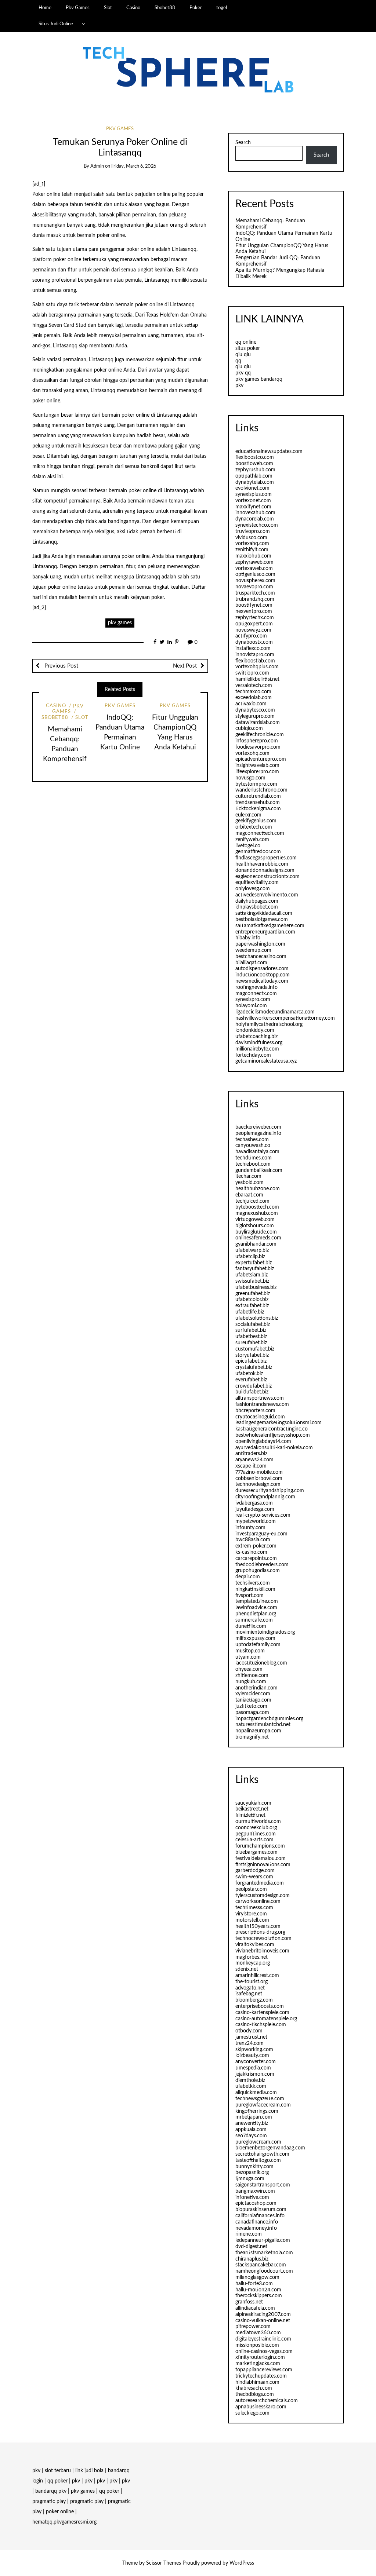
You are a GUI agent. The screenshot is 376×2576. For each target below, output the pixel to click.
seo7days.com (251, 2136)
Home (45, 8)
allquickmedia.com (256, 2093)
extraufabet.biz (252, 1306)
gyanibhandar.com (256, 1244)
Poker (196, 8)
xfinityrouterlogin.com (260, 2357)
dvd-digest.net (251, 2247)
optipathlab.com (254, 476)
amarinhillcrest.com (257, 1976)
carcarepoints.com (256, 1559)
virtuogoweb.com (255, 1220)
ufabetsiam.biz (252, 1275)
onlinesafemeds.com (258, 1238)
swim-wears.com (254, 1877)
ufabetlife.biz (250, 1312)
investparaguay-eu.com (261, 1534)
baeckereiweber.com (258, 1127)
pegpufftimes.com (256, 1834)
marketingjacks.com (258, 2364)
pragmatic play (49, 2502)
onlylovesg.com (253, 889)
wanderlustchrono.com (261, 790)
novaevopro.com (254, 587)
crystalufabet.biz (254, 1367)
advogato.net (250, 1988)
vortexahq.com (252, 544)
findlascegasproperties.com (266, 858)
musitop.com (250, 1651)
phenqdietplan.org (256, 1614)
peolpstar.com (251, 1889)
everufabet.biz (251, 1380)
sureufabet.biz (251, 1343)
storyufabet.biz (252, 1355)
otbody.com (249, 2031)
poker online (60, 2512)
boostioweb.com (254, 464)
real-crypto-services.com (263, 1515)
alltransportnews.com (260, 1398)
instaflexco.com (253, 648)
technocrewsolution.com (263, 1939)
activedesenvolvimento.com (267, 895)
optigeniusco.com (255, 574)
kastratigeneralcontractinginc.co (272, 1429)
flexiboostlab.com (255, 661)
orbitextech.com (254, 827)
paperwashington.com (260, 944)
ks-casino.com (251, 1552)
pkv (239, 386)
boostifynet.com (254, 605)
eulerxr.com (248, 815)
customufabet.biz (255, 1349)
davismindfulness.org (259, 1043)
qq (238, 361)
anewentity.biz (252, 2123)
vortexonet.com (253, 501)
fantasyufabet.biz (255, 1269)
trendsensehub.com (258, 803)
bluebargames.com (256, 1852)
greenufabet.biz (253, 1294)
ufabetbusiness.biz (256, 1287)
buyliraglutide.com (256, 1232)
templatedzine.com (257, 1601)
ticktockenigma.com (258, 809)
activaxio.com (251, 704)
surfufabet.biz (251, 1330)
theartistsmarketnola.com (264, 2253)
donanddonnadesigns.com (265, 870)
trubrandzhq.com (255, 599)
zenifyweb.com (252, 840)
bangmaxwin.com (255, 2191)
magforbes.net (252, 1957)
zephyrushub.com (255, 470)
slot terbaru (58, 2471)
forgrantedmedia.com (260, 1883)
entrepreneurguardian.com (265, 932)
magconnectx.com (256, 994)
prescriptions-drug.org (260, 1932)
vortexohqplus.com (257, 667)
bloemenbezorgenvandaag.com (270, 2148)
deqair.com (248, 1577)
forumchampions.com (260, 1846)
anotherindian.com (256, 1688)
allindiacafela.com (255, 2308)
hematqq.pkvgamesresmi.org (64, 2522)
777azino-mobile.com (259, 1472)
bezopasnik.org (252, 2173)
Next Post (185, 666)
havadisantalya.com (257, 1152)
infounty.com (250, 1528)
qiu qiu (243, 355)
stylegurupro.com (255, 716)
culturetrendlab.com (258, 796)
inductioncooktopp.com (263, 975)
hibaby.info (248, 938)
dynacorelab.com (255, 519)
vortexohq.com (252, 753)
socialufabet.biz (253, 1324)
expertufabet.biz (254, 1263)
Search (243, 143)
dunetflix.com (251, 1626)
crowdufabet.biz (254, 1386)
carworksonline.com (258, 1901)
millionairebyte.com (257, 1049)
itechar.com (248, 1176)
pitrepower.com (253, 2327)
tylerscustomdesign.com (263, 1896)
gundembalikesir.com (259, 1170)
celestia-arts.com (254, 1840)
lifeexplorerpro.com (257, 772)
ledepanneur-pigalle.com (263, 2240)
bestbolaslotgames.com (262, 920)
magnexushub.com (257, 1213)
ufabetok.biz (249, 1374)
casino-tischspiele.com (261, 2025)
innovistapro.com (255, 655)
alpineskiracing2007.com (263, 2314)
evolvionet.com (252, 488)
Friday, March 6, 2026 (134, 166)
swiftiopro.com (252, 673)
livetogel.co (248, 846)
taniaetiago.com (253, 1700)
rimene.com (249, 2234)
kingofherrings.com (257, 2111)
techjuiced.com (252, 1201)
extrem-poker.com (256, 1546)
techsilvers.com (253, 1583)
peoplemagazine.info (258, 1133)
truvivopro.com (253, 531)
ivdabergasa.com (254, 1503)
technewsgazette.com (260, 2099)
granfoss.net (249, 2302)
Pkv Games (78, 8)
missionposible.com (257, 2345)
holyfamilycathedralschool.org (269, 1024)
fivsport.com (250, 1596)
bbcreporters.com (255, 1411)
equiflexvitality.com (257, 883)
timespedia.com (253, 2068)
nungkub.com (251, 1682)
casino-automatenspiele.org (266, 2019)
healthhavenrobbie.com (262, 864)
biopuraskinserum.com (261, 2210)
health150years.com (258, 1926)
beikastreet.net (252, 1809)
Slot (108, 8)
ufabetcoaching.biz (256, 1037)
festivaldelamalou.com (261, 1859)
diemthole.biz (250, 2080)
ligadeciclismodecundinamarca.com (275, 1012)
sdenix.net (247, 1969)
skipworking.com (254, 2050)
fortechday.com (253, 1055)
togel (222, 8)
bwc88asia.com (253, 1540)
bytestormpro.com (256, 784)
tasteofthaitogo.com (258, 2160)
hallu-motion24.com (258, 2290)
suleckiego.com (252, 2413)
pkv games (120, 623)
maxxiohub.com (253, 556)
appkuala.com (251, 2130)
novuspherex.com (255, 581)
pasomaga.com (252, 1713)
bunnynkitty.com (254, 2167)
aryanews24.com (254, 1460)
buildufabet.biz (252, 1392)
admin (97, 166)
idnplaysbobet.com (257, 907)
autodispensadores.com (262, 969)
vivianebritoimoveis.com (262, 1951)
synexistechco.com (257, 525)
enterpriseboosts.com (260, 2006)
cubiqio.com (249, 728)
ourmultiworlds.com (258, 1822)
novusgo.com (250, 778)
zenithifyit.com (252, 550)
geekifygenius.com (256, 821)
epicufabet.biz (251, 1361)
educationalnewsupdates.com (269, 452)
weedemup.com (253, 950)
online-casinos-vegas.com (264, 2352)
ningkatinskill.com (255, 1589)
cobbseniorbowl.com (259, 1479)
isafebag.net (249, 1994)
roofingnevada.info (256, 987)
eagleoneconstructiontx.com (267, 877)
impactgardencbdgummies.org (269, 1719)
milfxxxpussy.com (255, 1638)
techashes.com (252, 1140)
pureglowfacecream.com (263, 2105)
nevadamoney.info (256, 2228)
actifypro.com (251, 636)
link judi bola (89, 2471)
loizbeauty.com (252, 2056)
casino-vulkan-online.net (263, 2321)
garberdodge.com (255, 1871)
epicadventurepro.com (261, 759)
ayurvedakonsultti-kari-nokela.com (274, 1448)
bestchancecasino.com (261, 957)
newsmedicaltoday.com (262, 981)
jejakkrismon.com (255, 2074)
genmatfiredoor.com (258, 852)
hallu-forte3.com (254, 2284)
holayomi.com (251, 1006)
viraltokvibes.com (255, 1945)
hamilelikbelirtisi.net (257, 679)
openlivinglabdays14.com (263, 1442)
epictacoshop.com (256, 2203)
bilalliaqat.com (251, 963)
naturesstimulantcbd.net (263, 1725)
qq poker (57, 2481)
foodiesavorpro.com (258, 747)
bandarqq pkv (51, 2491)
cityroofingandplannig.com (265, 1497)
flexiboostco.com (255, 457)
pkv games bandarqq (259, 379)
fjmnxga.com (250, 2179)
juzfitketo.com (251, 1706)
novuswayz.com (253, 630)
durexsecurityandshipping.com (270, 1491)
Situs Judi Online (56, 24)
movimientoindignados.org (265, 1632)
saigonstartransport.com (263, 2185)
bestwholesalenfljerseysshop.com (273, 1435)
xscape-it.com (251, 1466)
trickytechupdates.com (261, 2376)
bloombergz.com (254, 2000)
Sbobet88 (165, 8)
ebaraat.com (249, 1195)
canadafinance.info (257, 2222)
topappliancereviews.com (264, 2370)
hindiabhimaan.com (257, 2382)
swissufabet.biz (252, 1281)
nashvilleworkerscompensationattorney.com (285, 1018)
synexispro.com (253, 1000)
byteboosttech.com (257, 1207)
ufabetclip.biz (250, 1257)
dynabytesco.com (255, 710)
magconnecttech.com (260, 833)
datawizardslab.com (258, 723)
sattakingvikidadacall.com (264, 913)
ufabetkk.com (251, 2086)
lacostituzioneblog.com (261, 1663)
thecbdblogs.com (255, 2394)
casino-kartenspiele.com (262, 2013)
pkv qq (243, 373)
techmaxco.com (253, 692)
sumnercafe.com (254, 1620)
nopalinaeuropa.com (258, 1731)
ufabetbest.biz (251, 1337)
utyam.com (248, 1657)
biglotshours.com (255, 1226)
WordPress (242, 2563)
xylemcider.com (253, 1694)
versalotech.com (254, 686)
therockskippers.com (259, 2296)
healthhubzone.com (258, 1189)
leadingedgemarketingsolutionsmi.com (279, 1423)
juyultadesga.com (255, 1509)
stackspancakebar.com (261, 2265)
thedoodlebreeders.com (262, 1565)
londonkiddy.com (255, 1030)
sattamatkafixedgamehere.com (270, 926)
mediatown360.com (258, 2333)
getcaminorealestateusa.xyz (266, 1061)
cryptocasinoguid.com (260, 1417)
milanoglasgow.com (257, 2277)
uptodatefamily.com (258, 1645)
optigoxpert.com (254, 624)
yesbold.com (250, 1183)
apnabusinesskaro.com (261, 2407)
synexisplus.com (254, 494)
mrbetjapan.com (254, 2117)
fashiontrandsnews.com (262, 1404)
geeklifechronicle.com (260, 735)
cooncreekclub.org (256, 1828)
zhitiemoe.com (252, 1676)
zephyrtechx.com (255, 618)
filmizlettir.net (250, 1815)
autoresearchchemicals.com (267, 2401)
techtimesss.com (254, 1908)
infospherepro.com (257, 741)
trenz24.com (250, 2043)
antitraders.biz (251, 1454)
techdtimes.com (254, 1158)
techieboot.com (253, 1164)
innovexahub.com (255, 513)
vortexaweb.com (254, 569)
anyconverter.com (256, 2062)
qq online (246, 342)
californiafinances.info (260, 2216)
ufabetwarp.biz (252, 1250)
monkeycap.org (253, 1963)
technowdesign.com (258, 1484)
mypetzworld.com (256, 1521)
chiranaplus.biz (252, 2259)
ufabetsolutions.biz (257, 1318)
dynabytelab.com (255, 482)
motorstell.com (252, 1920)
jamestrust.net (251, 2037)
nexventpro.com (254, 611)
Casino (133, 8)
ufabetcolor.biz (252, 1300)
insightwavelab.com (257, 766)
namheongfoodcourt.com (264, 2271)
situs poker (248, 348)
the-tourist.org (252, 1982)
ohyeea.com (249, 1669)
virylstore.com (251, 1914)
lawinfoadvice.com (256, 1608)
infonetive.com (252, 2197)
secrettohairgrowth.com (262, 2154)
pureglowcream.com (258, 2142)
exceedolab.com (254, 698)
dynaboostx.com (254, 642)
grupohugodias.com (258, 1571)
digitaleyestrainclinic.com (263, 2339)
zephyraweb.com (254, 562)
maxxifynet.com (253, 507)
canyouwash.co (253, 1146)
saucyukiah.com (253, 1803)
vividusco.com (251, 538)
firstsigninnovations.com (263, 1865)
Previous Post (61, 666)
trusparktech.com (255, 593)
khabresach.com (254, 2388)
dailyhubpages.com (257, 901)
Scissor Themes (164, 2563)
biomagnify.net (252, 1737)
